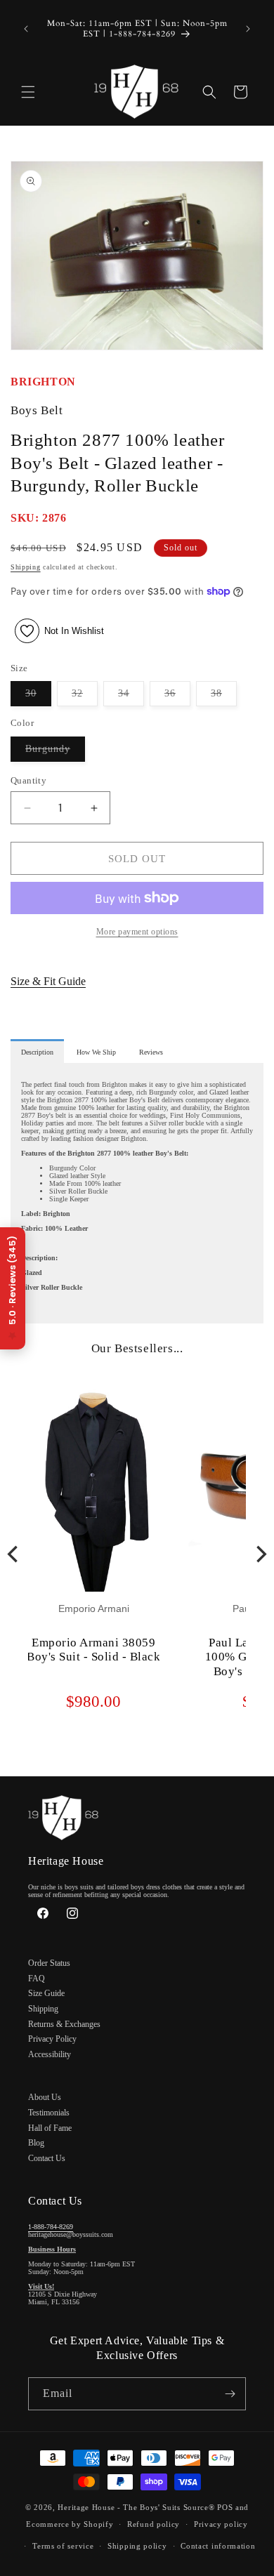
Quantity (28, 780)
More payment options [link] (137, 932)
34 (131, 697)
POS (225, 2507)
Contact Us (47, 2158)
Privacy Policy (52, 2039)
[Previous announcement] (26, 29)
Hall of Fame (50, 2128)
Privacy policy (221, 2524)
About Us (45, 2097)
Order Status (49, 1963)
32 (85, 697)
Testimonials (49, 2113)
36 (177, 697)
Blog (36, 2143)
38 (224, 697)
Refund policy (154, 2524)
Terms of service (63, 2546)
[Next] (260, 1554)
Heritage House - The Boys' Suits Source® (136, 2507)
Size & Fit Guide (48, 981)
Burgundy (55, 752)
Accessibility (50, 2054)
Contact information (218, 2546)
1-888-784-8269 (51, 2227)
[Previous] (14, 1554)
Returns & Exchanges (64, 2024)
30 (38, 697)
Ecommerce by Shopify (70, 2524)
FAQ (37, 1979)
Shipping (26, 567)
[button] (28, 92)
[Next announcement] (248, 29)
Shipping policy (137, 2546)
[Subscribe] (230, 2394)
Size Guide (46, 1993)
